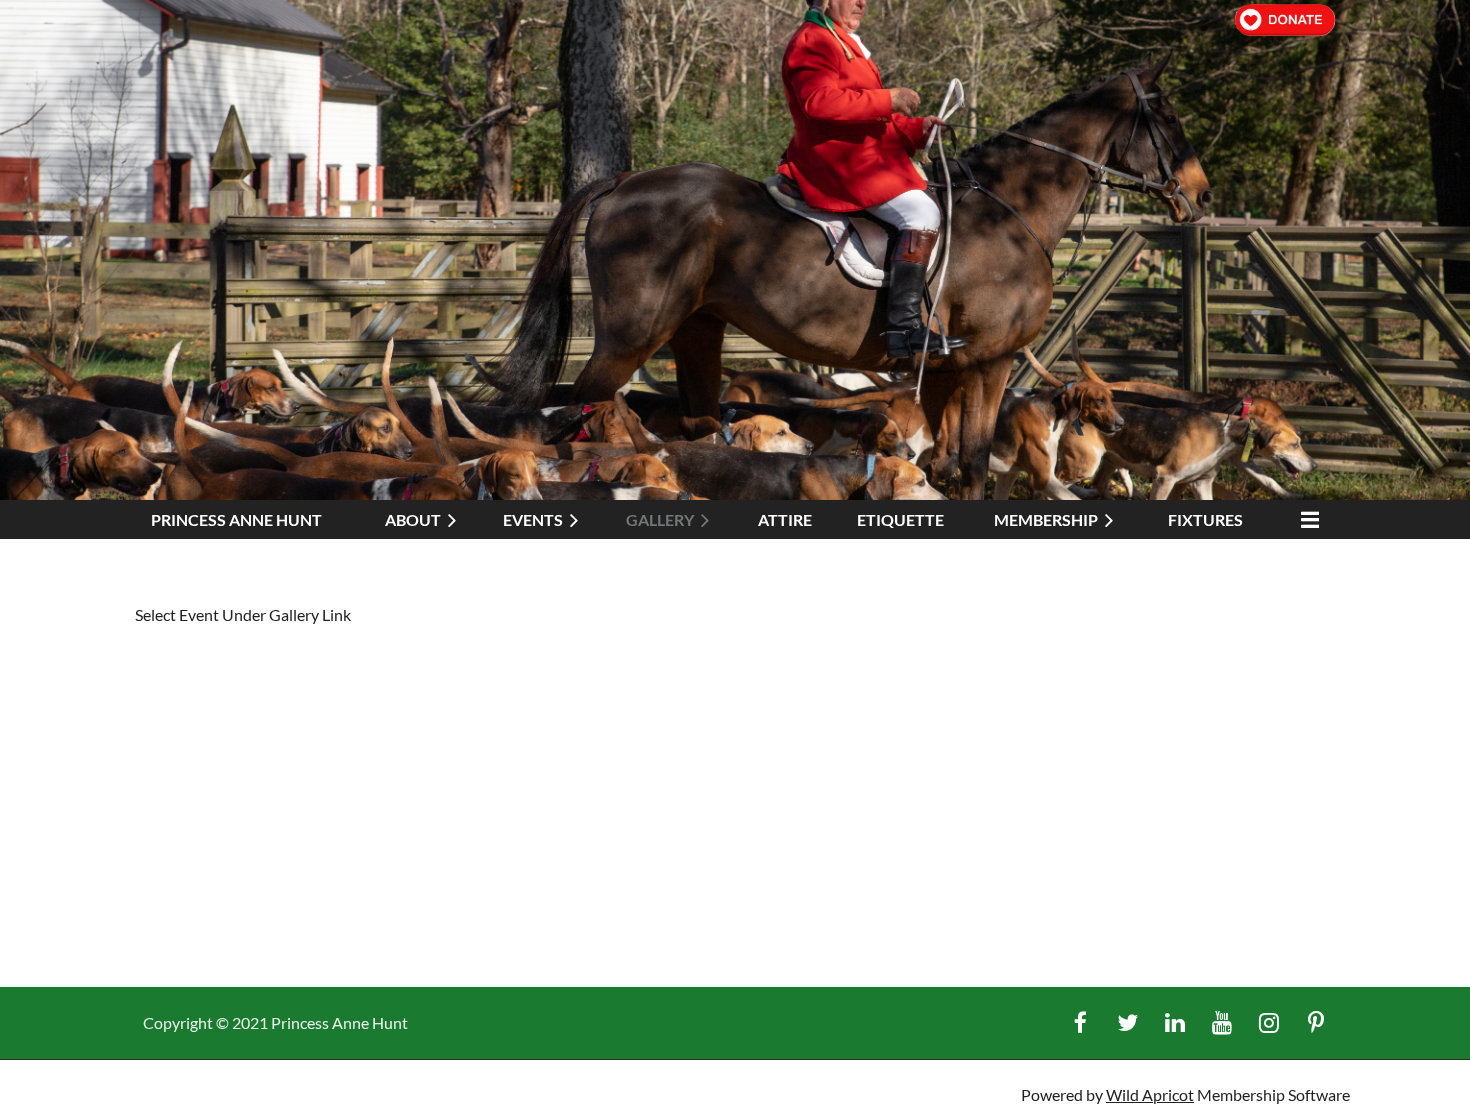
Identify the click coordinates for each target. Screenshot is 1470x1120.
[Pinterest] (1315, 1022)
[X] (1127, 1022)
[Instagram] (1268, 1022)
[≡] (1305, 519)
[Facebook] (1080, 1022)
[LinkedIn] (1174, 1022)
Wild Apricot (1150, 1094)
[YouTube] (1221, 1022)
